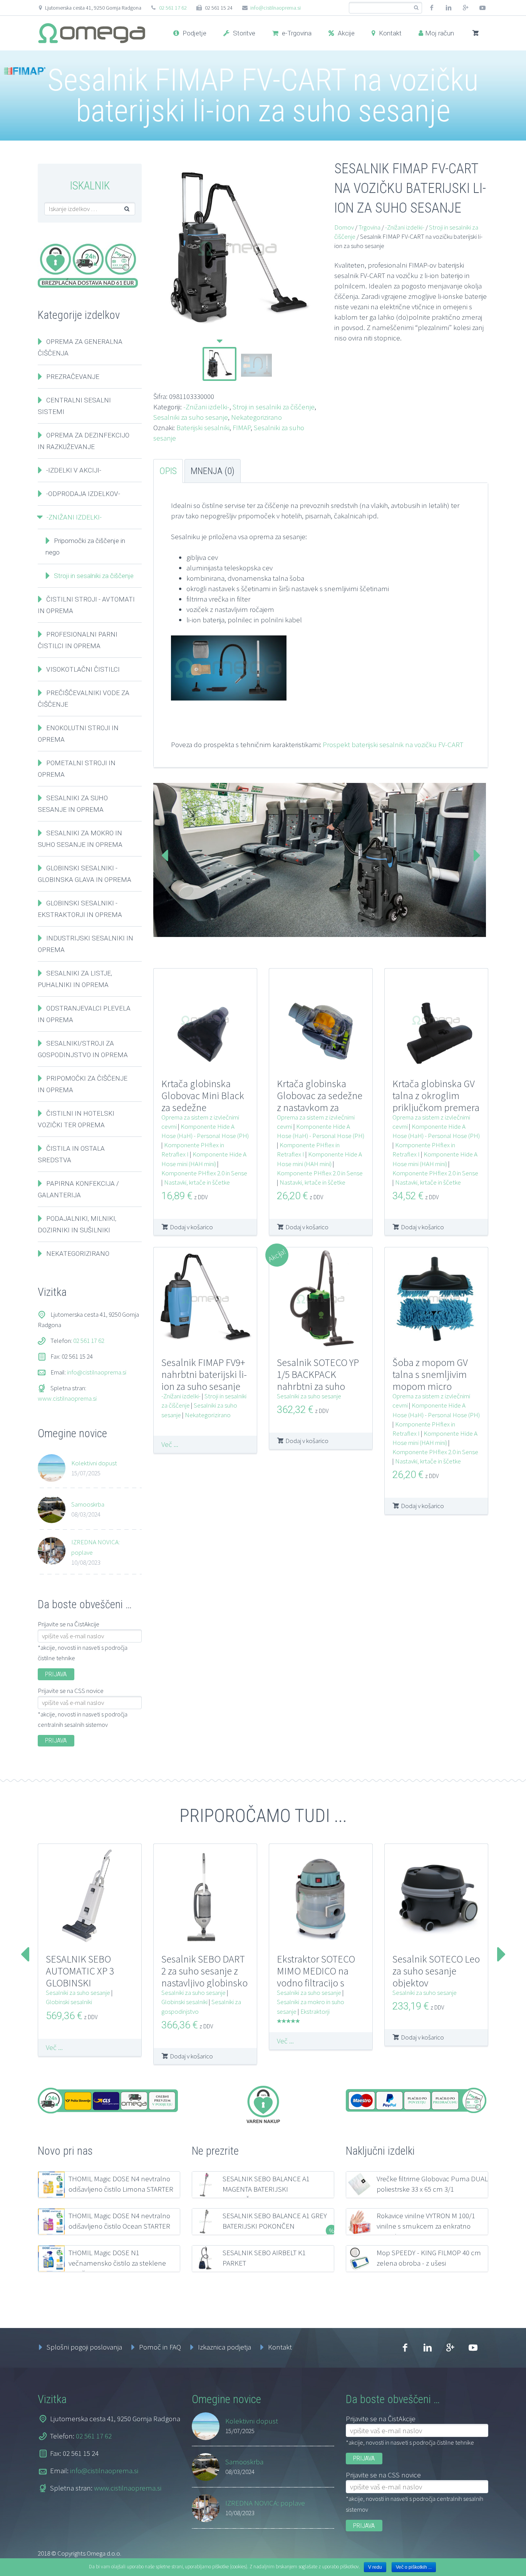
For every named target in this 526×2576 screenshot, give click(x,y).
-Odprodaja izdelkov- (83, 494)
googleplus (466, 8)
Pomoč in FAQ (160, 2347)
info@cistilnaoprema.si (276, 8)
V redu (375, 2567)
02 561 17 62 (173, 8)
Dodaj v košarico (191, 1227)
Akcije (345, 33)
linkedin (449, 8)
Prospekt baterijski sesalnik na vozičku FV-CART (393, 744)
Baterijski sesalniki (203, 427)
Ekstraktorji (315, 2011)
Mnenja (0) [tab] (213, 471)
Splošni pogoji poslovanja (84, 2347)
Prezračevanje (73, 377)
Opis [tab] (168, 471)
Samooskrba (88, 1504)
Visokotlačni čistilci (83, 669)
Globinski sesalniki (69, 2002)
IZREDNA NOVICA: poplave (95, 1547)
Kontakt (389, 33)
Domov (344, 227)
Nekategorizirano (256, 417)
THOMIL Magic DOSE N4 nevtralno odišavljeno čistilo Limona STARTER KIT (121, 2189)
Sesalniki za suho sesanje (191, 417)
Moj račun (440, 33)
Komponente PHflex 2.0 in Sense (204, 1173)
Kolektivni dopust (94, 1463)
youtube (482, 8)
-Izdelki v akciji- (74, 470)
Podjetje (194, 33)
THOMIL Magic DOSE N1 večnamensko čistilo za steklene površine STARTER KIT (117, 2263)
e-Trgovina (296, 33)
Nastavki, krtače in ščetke (197, 1182)
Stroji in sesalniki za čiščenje (274, 407)
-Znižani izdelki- (206, 407)
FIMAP (242, 427)
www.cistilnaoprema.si (67, 1398)
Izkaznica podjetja (224, 2347)
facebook (432, 8)
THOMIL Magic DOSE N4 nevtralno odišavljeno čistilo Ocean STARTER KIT (119, 2226)
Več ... (170, 1444)
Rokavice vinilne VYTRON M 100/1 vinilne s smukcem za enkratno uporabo (426, 2226)
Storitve (243, 33)
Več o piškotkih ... (414, 2567)
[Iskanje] (416, 8)
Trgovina (369, 227)
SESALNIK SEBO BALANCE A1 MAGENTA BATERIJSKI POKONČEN (266, 2189)
